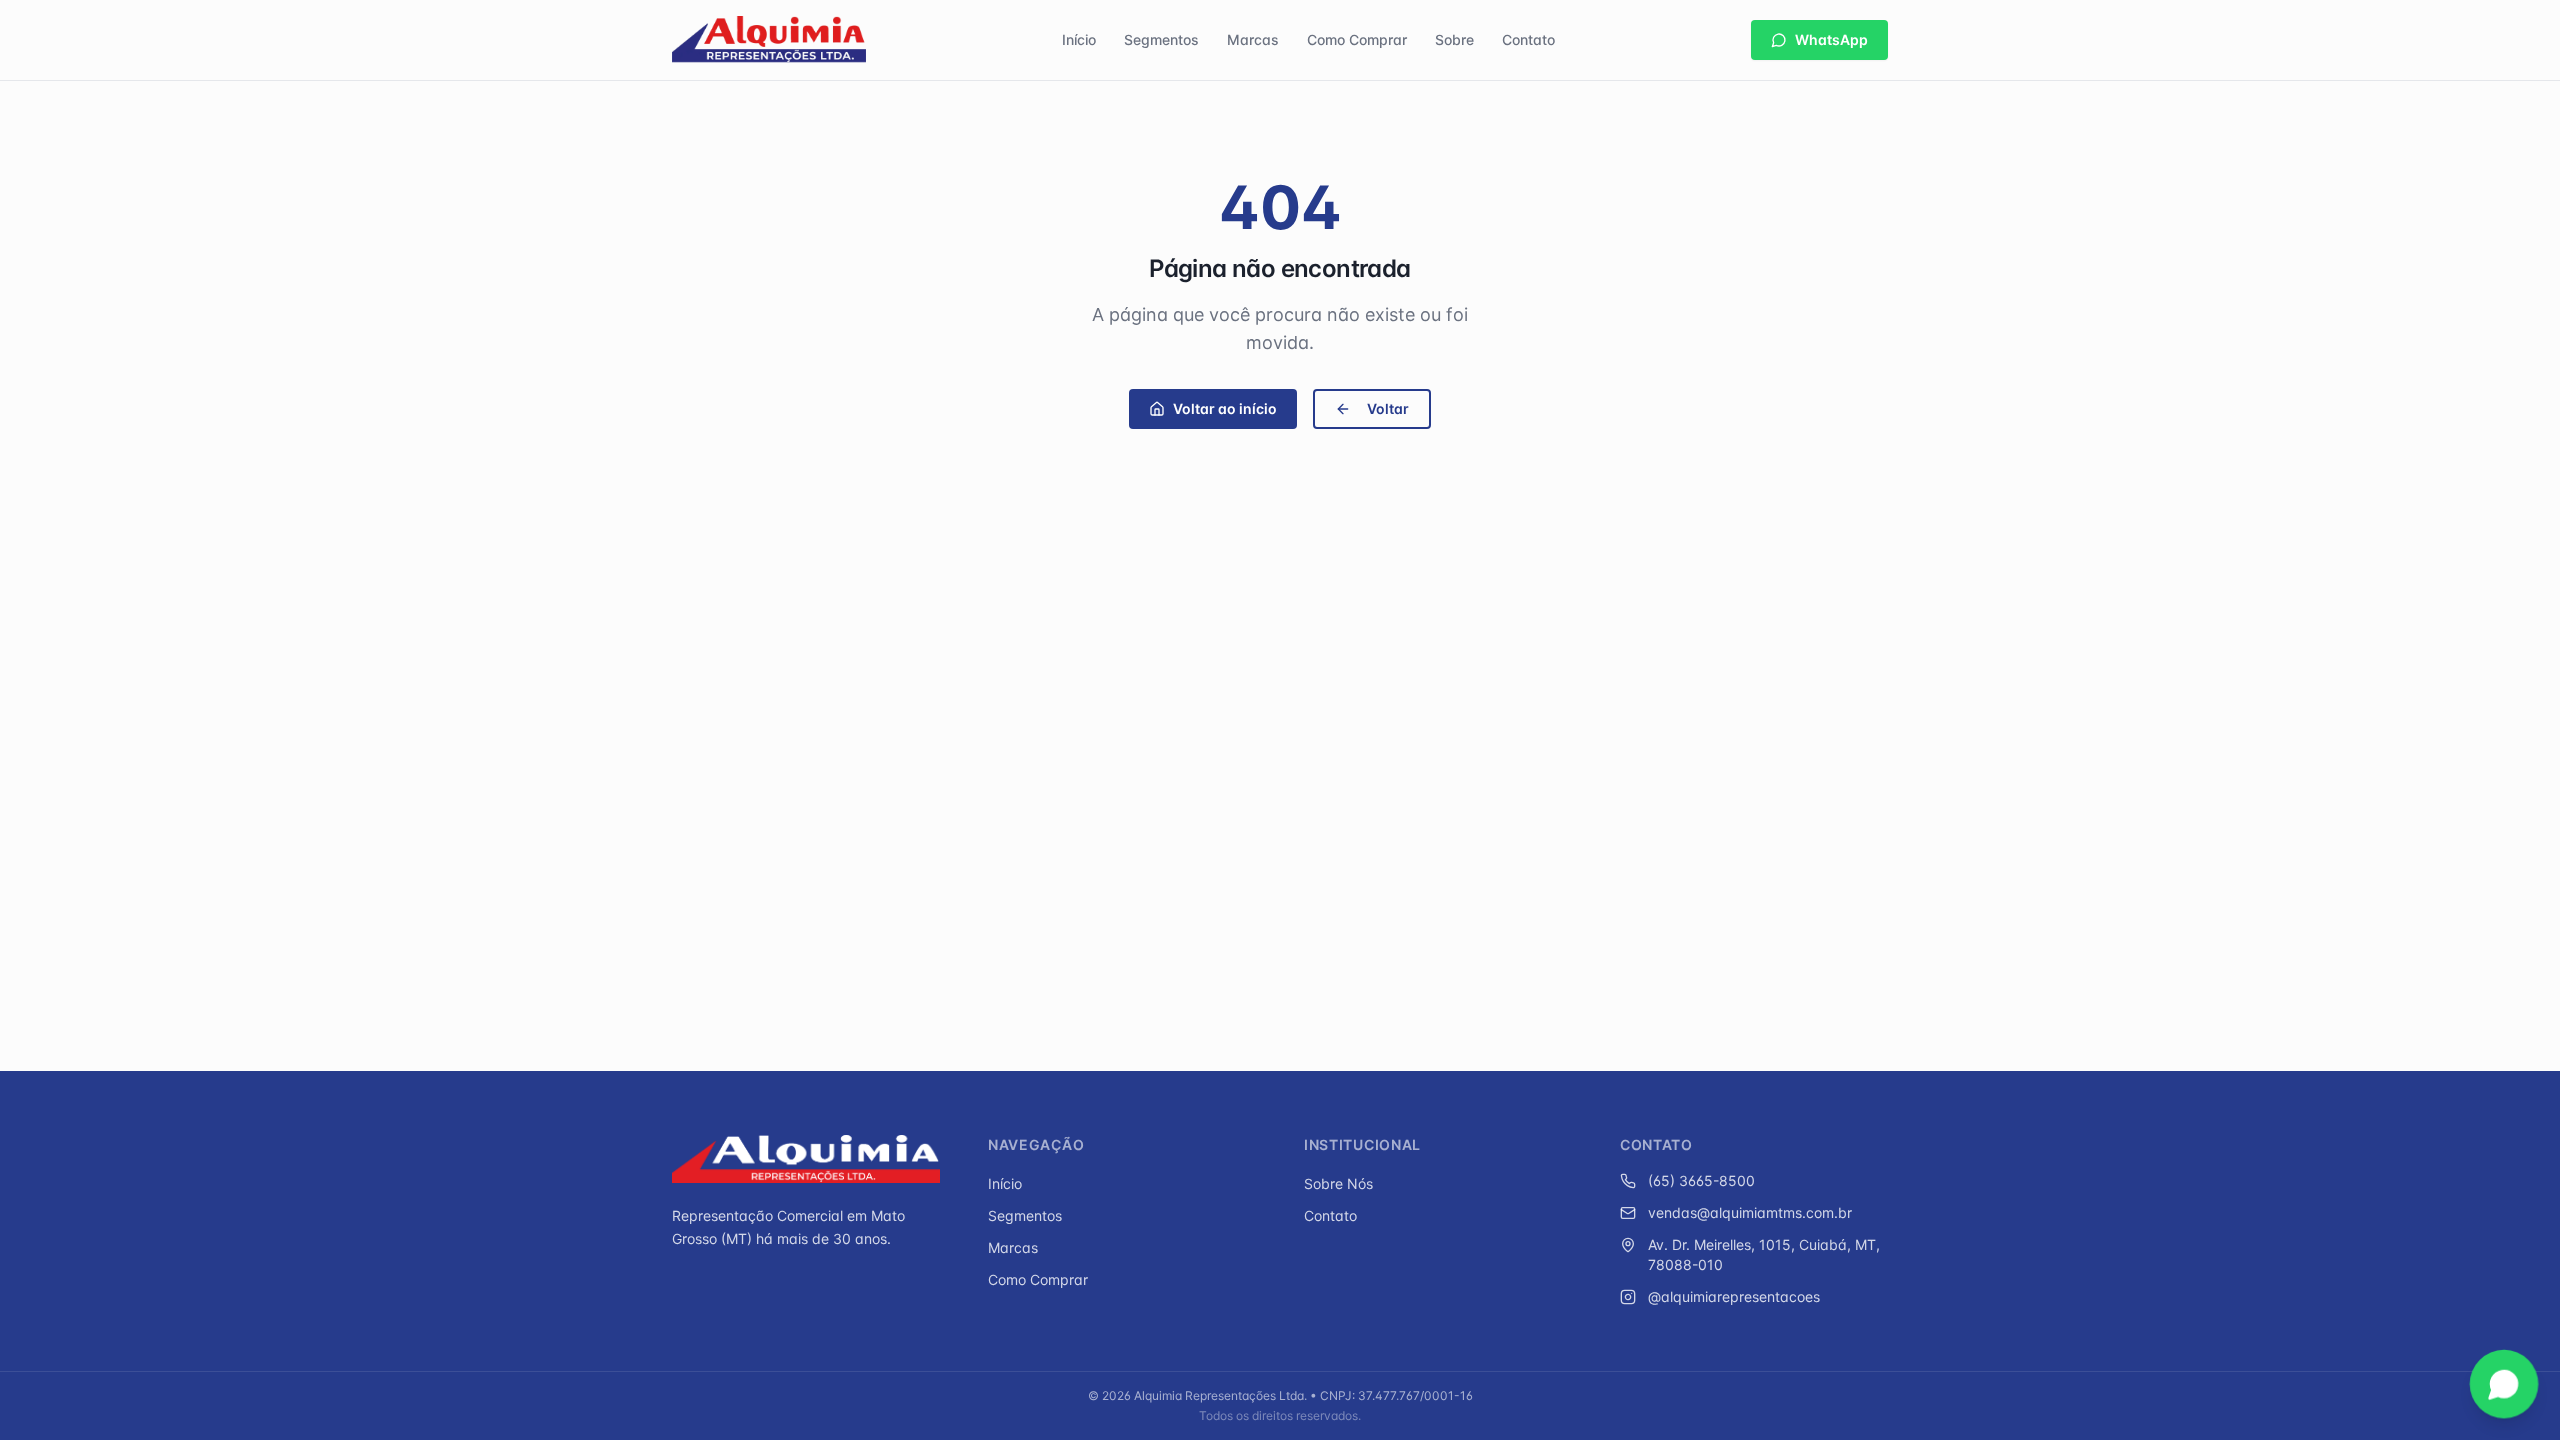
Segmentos (1161, 39)
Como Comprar (1357, 39)
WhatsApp (1831, 39)
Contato (1528, 39)
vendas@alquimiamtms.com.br (1750, 1212)
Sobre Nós (1338, 1183)
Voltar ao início (1225, 408)
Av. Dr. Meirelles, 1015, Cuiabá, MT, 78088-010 (1764, 1254)
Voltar (1388, 408)
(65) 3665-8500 (1701, 1180)
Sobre (1454, 39)
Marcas (1253, 39)
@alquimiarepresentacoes (1734, 1296)
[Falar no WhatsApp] (2503, 1383)
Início (1079, 39)
